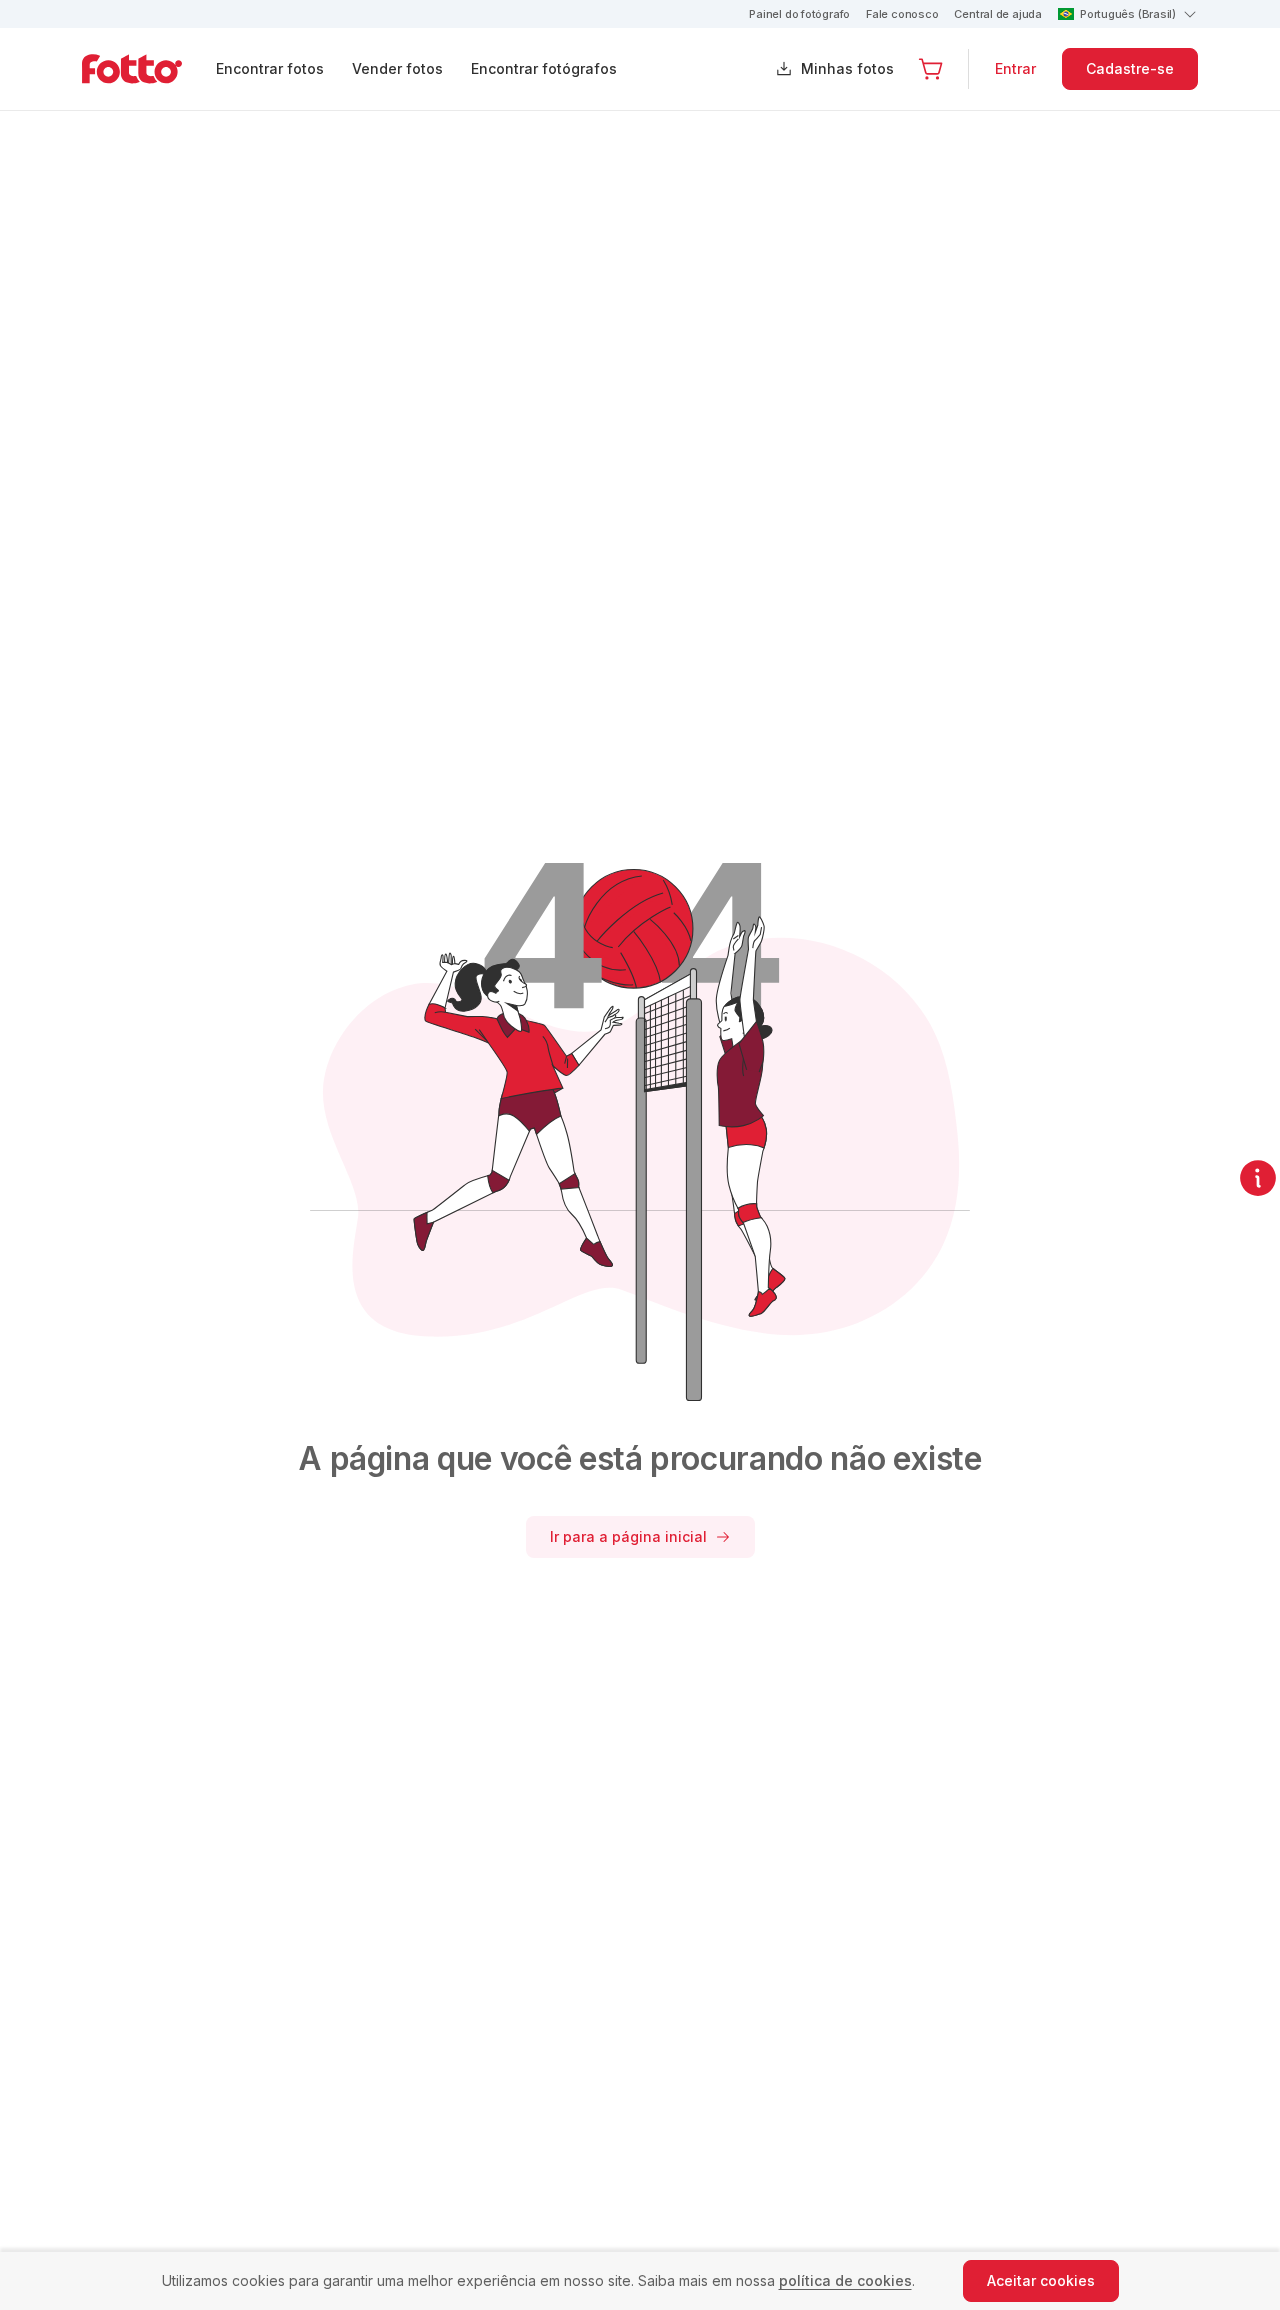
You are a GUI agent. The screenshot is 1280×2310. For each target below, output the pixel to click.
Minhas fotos (847, 68)
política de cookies (845, 2280)
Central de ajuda (997, 14)
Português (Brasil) (1128, 14)
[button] (931, 69)
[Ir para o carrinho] (931, 69)
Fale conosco (902, 14)
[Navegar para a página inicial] (148, 69)
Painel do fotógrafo (799, 14)
